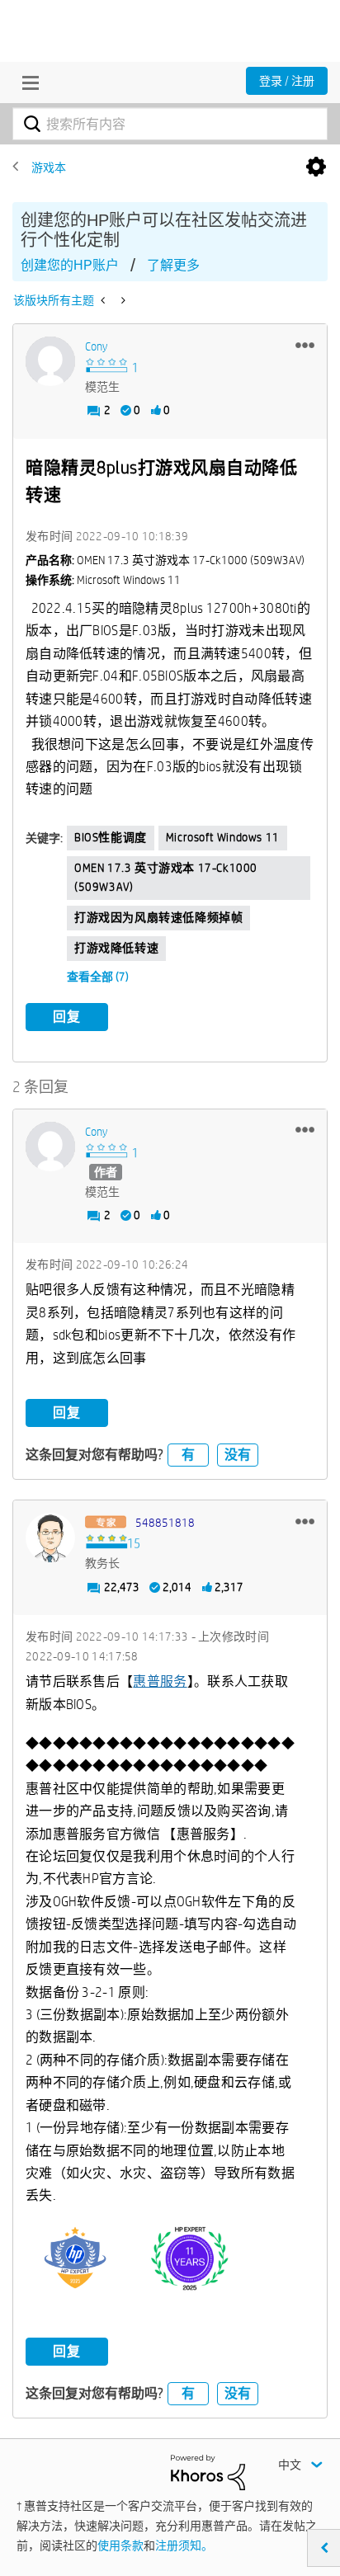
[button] (305, 345)
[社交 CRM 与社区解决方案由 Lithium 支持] (208, 2471)
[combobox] (170, 124)
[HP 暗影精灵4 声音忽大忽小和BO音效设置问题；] (122, 300)
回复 (67, 1017)
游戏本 (49, 167)
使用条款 (120, 2545)
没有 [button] (238, 1455)
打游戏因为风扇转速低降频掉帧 (158, 917)
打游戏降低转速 (116, 948)
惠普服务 (160, 1681)
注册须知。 (184, 2545)
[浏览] (26, 82)
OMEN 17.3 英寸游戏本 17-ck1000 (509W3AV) (166, 878)
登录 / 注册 (287, 81)
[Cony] (50, 361)
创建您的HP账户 (70, 265)
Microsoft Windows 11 (223, 837)
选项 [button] (316, 167)
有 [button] (188, 1455)
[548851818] (50, 1538)
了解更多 (173, 265)
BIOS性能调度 (111, 837)
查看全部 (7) (98, 977)
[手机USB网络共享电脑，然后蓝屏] (104, 300)
